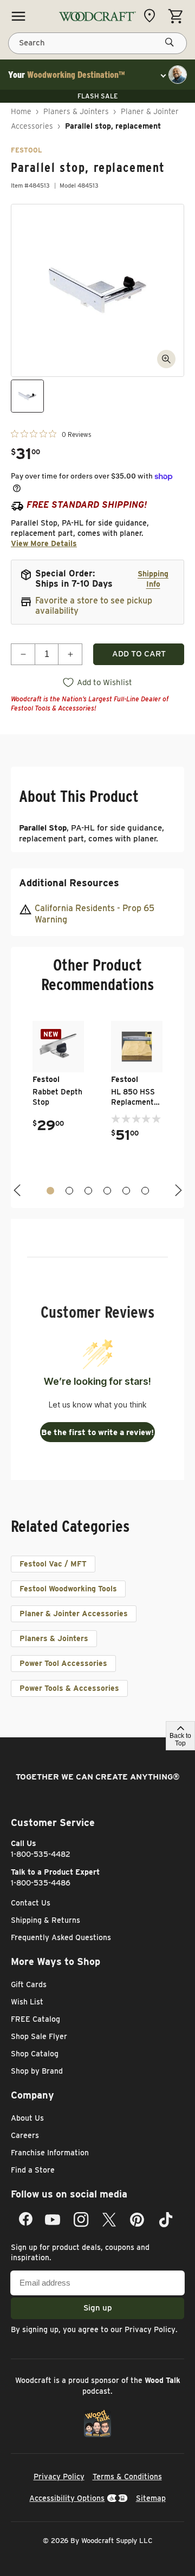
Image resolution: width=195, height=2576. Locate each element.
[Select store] (152, 16)
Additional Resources (69, 883)
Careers (25, 2135)
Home (21, 111)
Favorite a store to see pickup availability (94, 606)
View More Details (44, 543)
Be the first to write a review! (97, 1432)
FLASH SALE (97, 96)
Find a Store (33, 2170)
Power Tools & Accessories (69, 1688)
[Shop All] (18, 16)
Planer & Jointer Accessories (74, 1614)
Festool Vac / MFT (53, 1564)
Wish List (27, 2002)
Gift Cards (29, 1984)
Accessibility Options (67, 2498)
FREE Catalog (35, 2019)
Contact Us (31, 1903)
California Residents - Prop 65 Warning (95, 914)
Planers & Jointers (76, 111)
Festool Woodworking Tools (68, 1589)
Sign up (98, 2308)
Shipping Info (153, 579)
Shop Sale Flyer (39, 2036)
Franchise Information (50, 2153)
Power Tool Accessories (63, 1663)
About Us (27, 2118)
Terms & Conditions (127, 2477)
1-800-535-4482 (41, 1854)
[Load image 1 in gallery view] (27, 396)
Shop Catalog (35, 2054)
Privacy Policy (150, 2329)
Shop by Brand (37, 2071)
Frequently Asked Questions (61, 1937)
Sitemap (151, 2498)
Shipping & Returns (45, 1920)
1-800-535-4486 (41, 1883)
